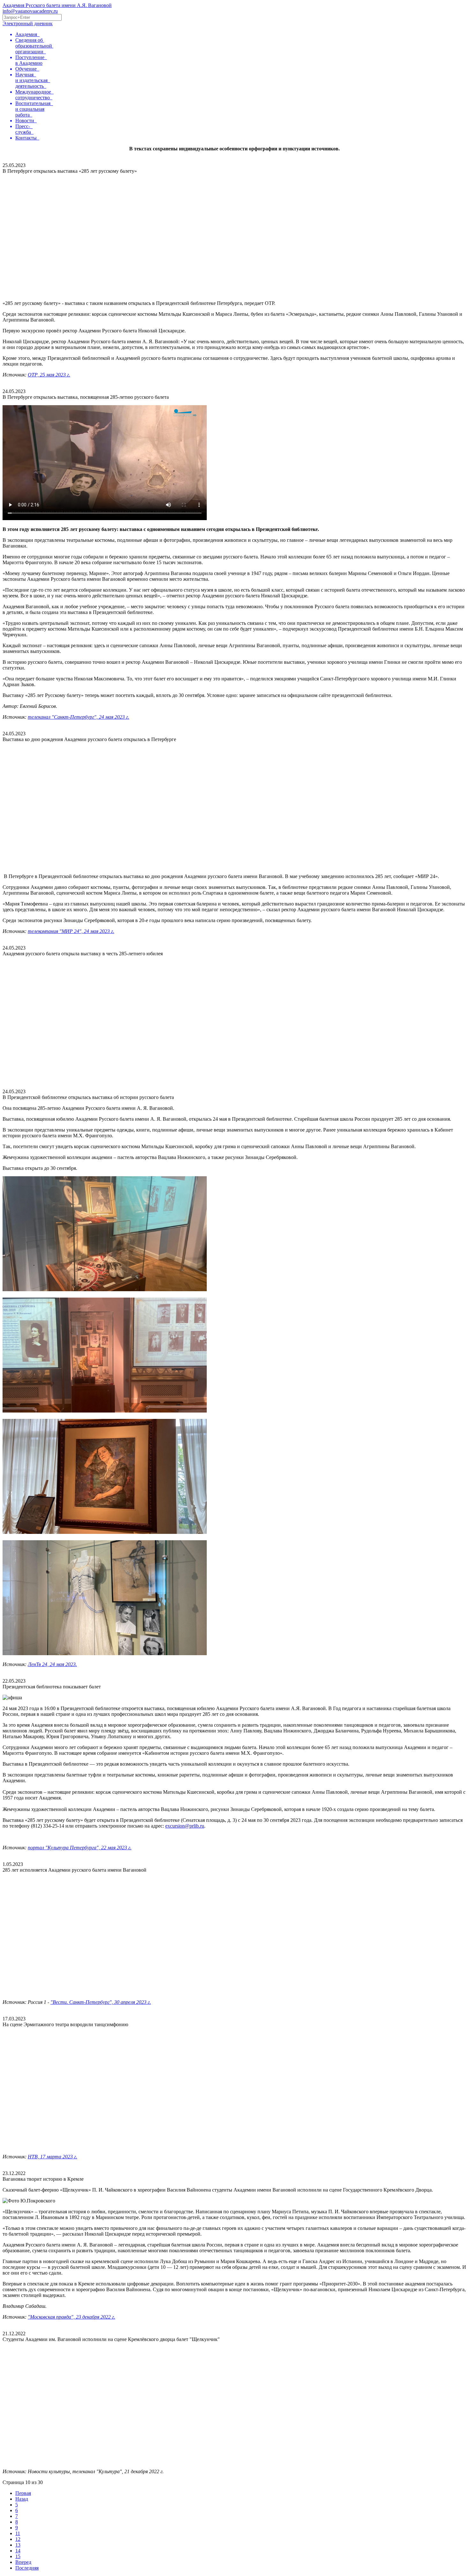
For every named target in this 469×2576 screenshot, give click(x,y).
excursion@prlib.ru (185, 1826)
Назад (22, 2499)
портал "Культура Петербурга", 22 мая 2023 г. (80, 1848)
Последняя (27, 2568)
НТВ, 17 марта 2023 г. (52, 2157)
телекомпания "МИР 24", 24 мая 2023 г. (71, 931)
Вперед (23, 2562)
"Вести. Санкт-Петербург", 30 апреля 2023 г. (101, 2002)
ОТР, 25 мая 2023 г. (49, 375)
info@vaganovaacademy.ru (30, 11)
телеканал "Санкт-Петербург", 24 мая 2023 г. (78, 717)
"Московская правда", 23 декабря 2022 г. (71, 2317)
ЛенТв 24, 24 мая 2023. (52, 1664)
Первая (23, 2493)
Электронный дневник (28, 23)
